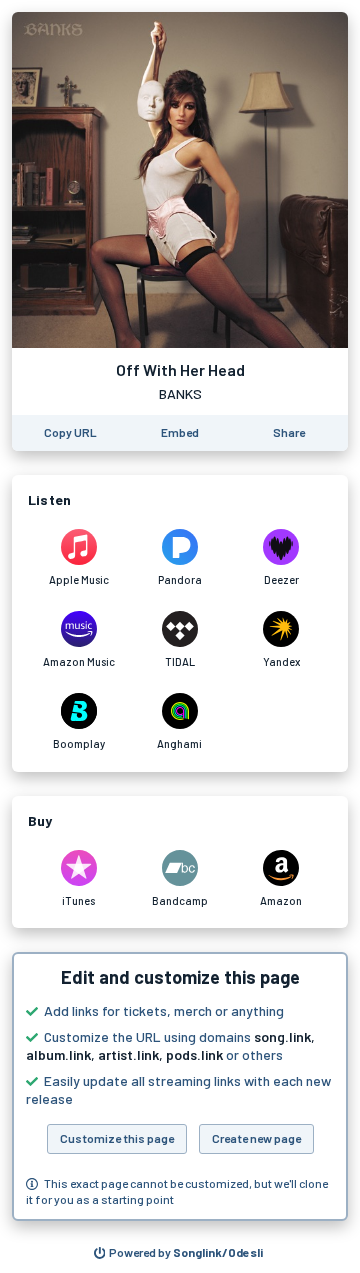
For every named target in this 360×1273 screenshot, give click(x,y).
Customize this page (117, 1138)
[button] (180, 1086)
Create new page (256, 1138)
